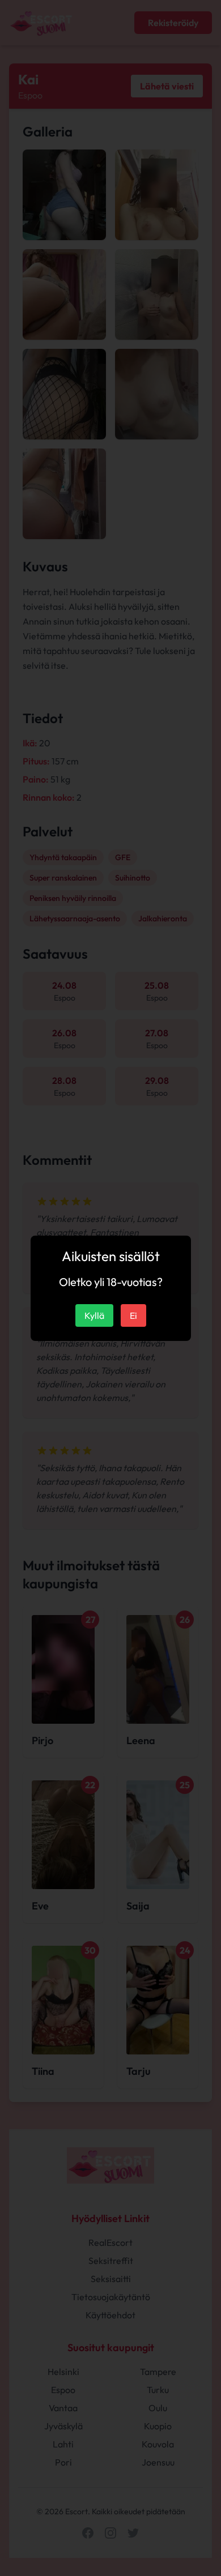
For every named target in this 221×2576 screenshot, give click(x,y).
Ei (133, 1315)
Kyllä (94, 1315)
